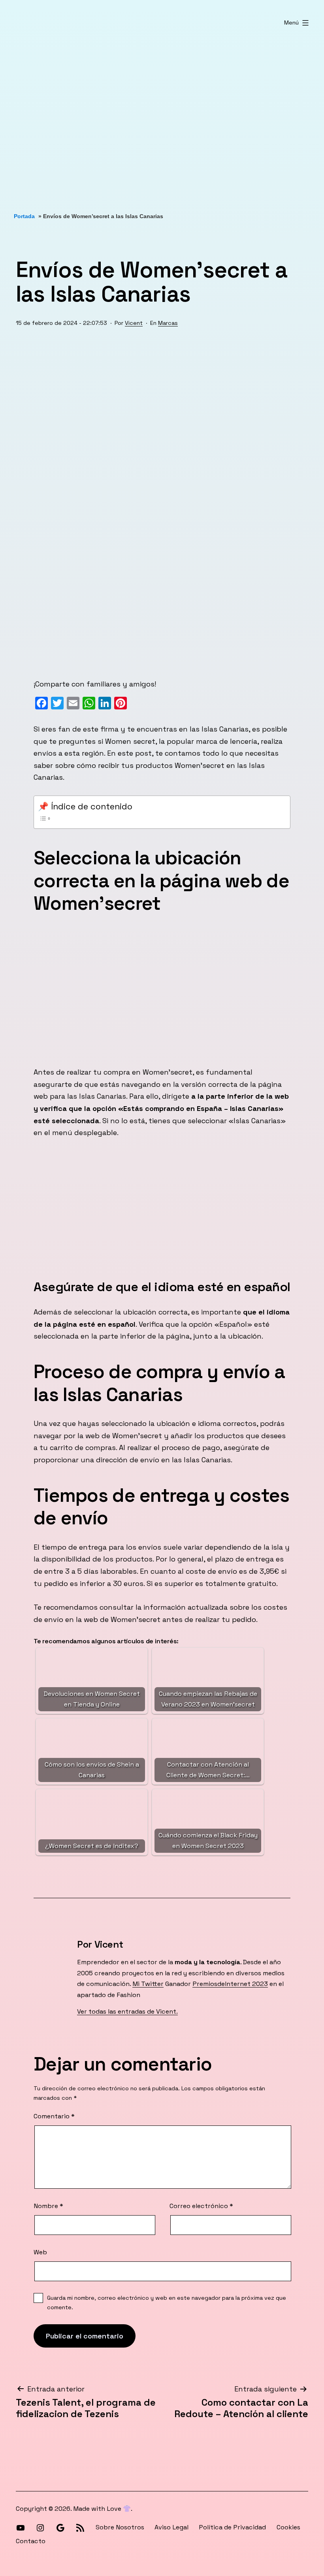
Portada (24, 216)
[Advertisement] (162, 120)
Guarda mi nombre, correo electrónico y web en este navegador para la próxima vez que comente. (167, 2303)
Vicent (134, 323)
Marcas (168, 323)
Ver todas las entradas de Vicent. (127, 2011)
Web (40, 2252)
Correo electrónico (201, 2206)
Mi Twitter (148, 1984)
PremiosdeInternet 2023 (230, 1984)
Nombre (48, 2206)
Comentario (54, 2116)
